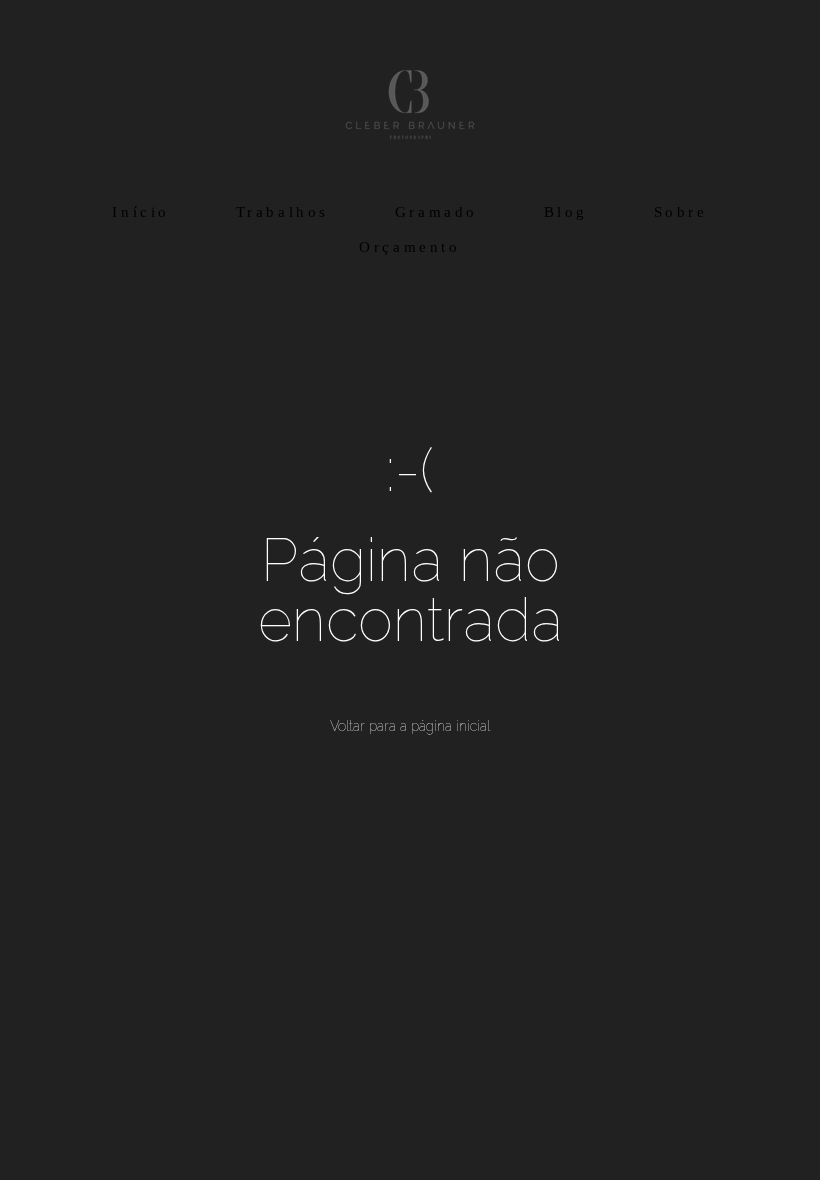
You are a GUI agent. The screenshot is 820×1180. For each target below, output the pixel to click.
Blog (566, 212)
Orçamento (409, 247)
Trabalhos (282, 212)
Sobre (681, 212)
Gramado (436, 212)
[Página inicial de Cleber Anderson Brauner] (410, 95)
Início (141, 212)
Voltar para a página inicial (410, 726)
